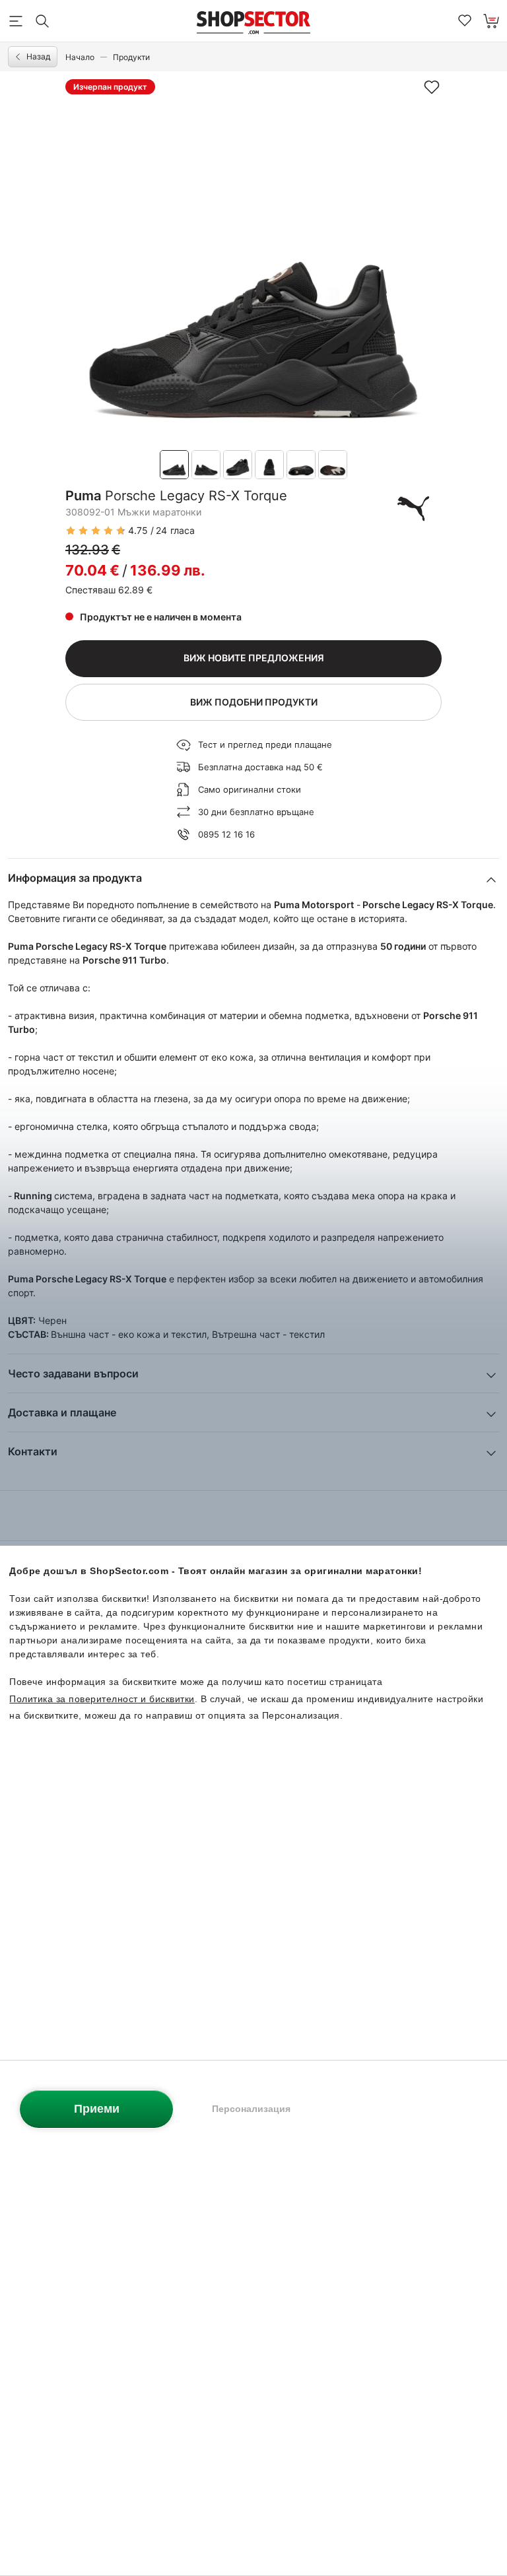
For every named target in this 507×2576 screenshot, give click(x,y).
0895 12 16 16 (226, 834)
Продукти (131, 57)
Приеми (97, 2109)
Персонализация (251, 2109)
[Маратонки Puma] (413, 508)
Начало (80, 57)
